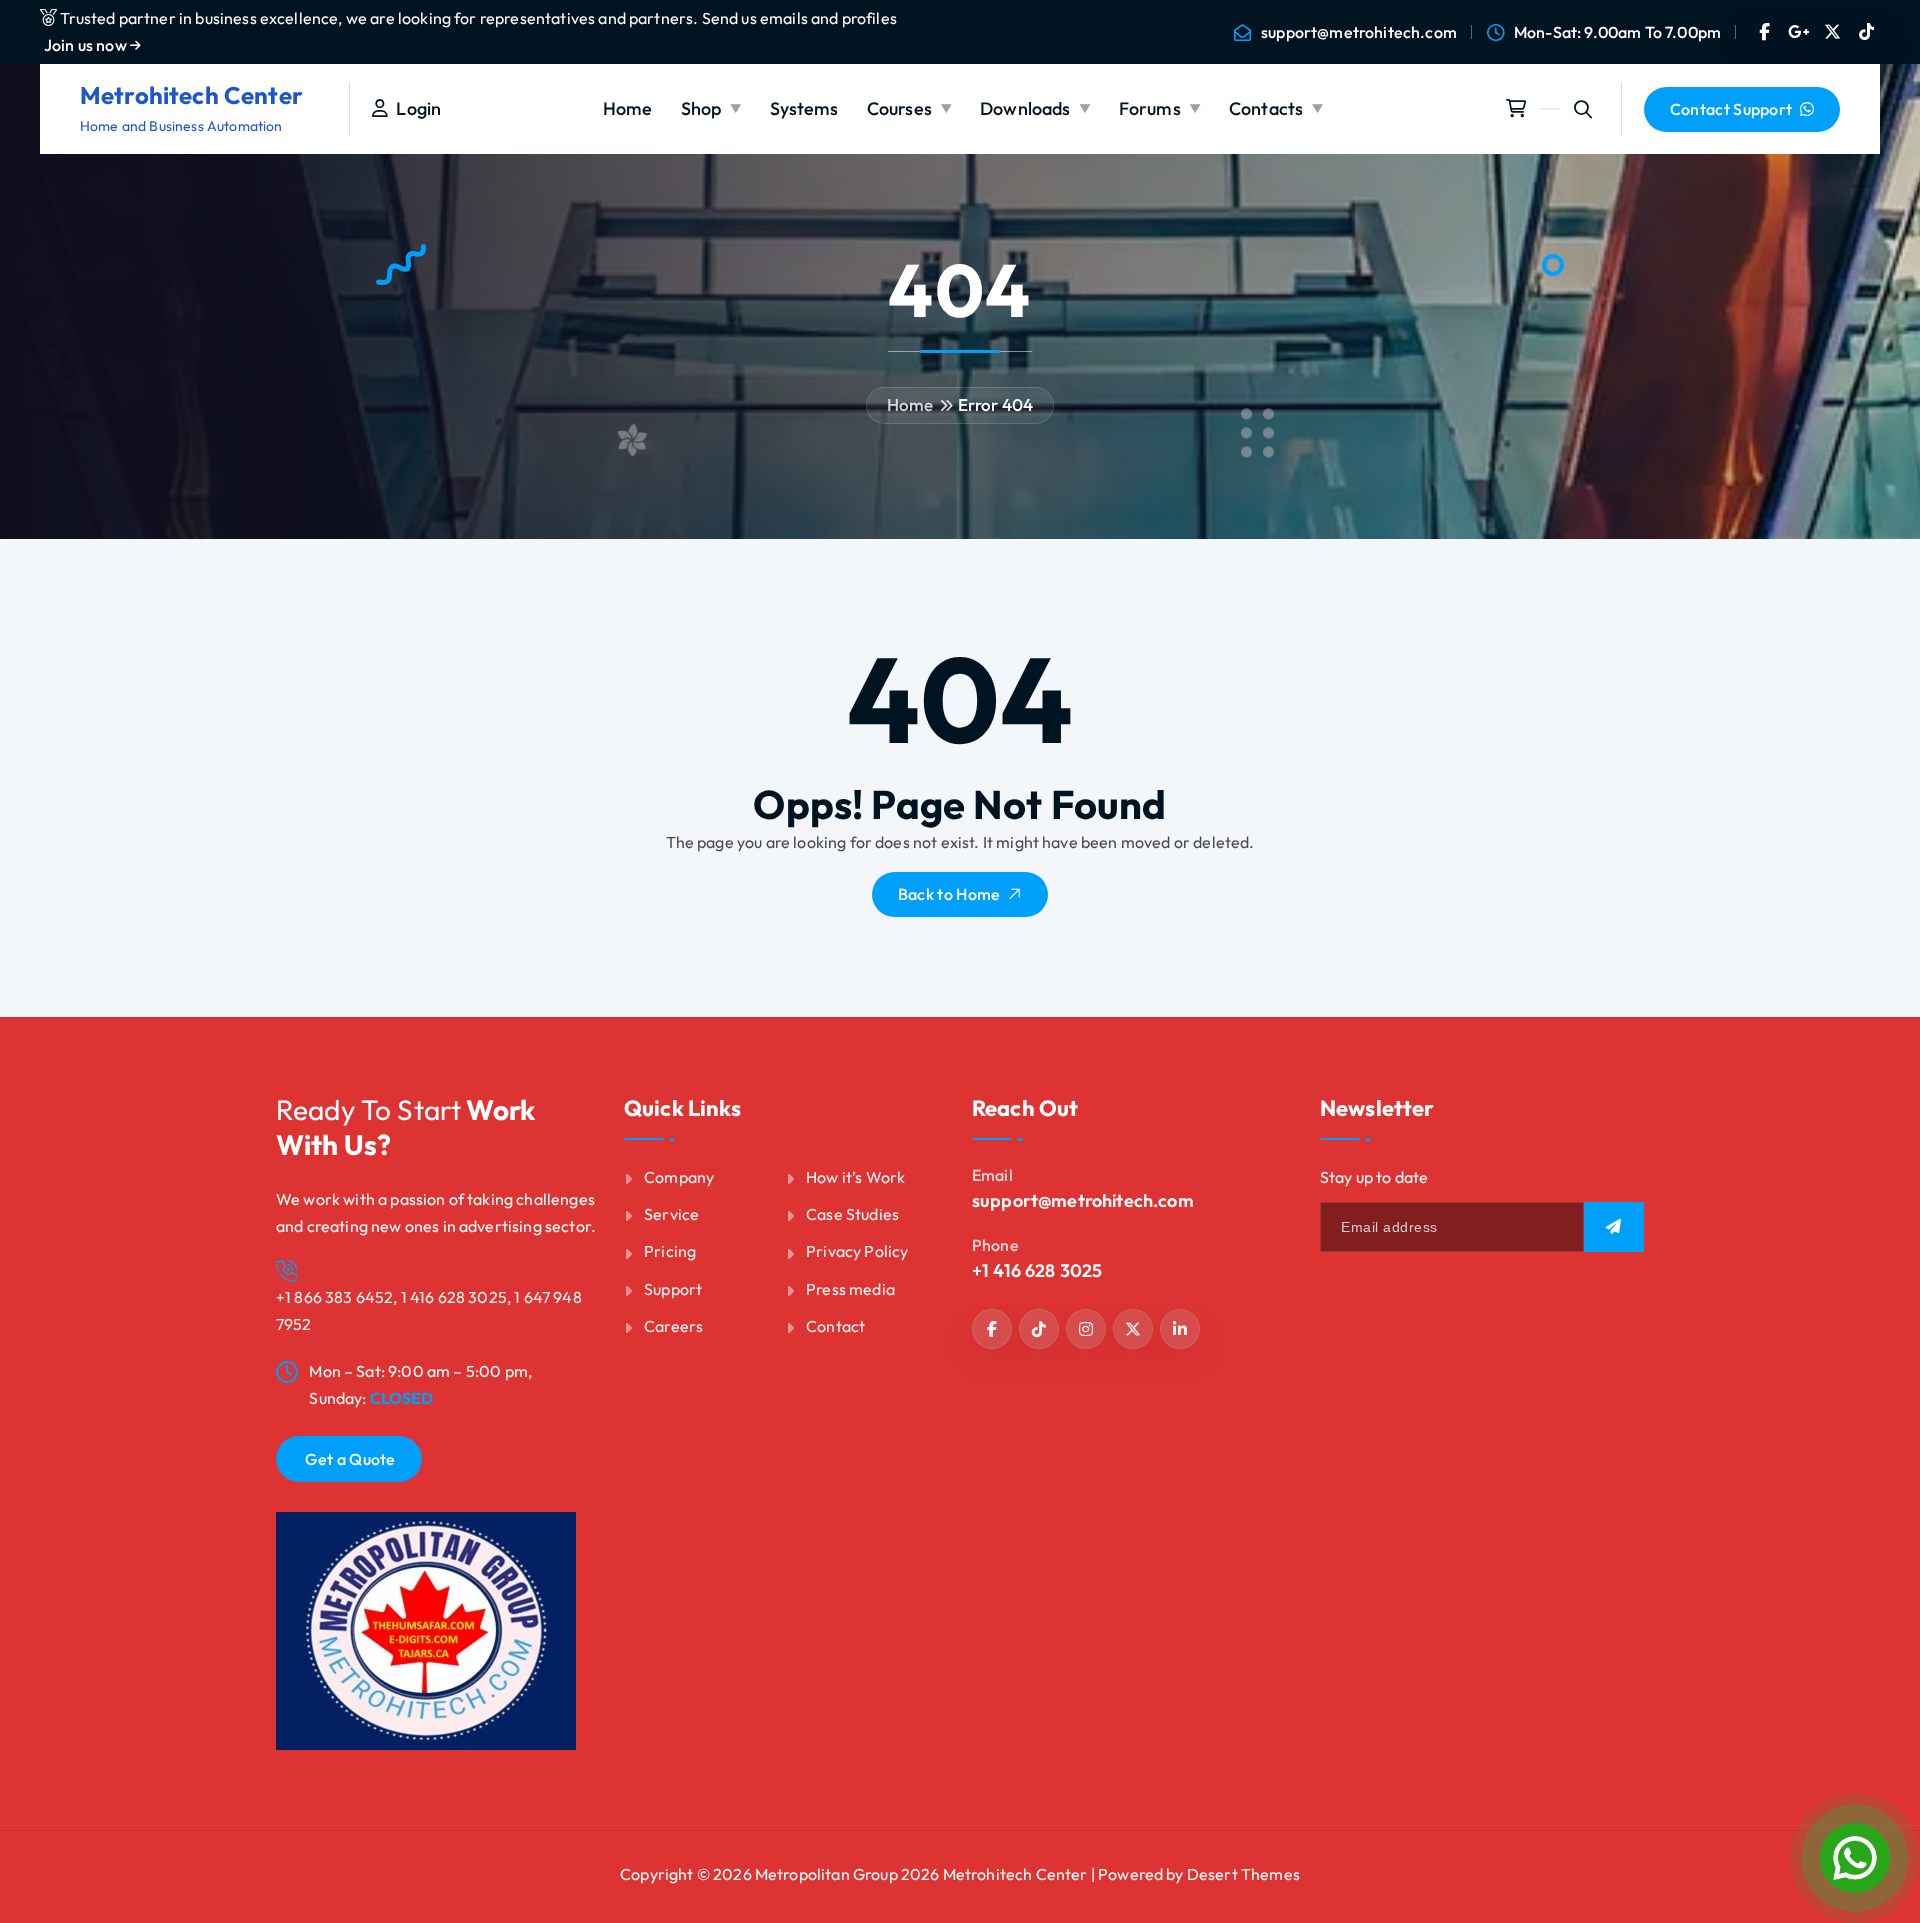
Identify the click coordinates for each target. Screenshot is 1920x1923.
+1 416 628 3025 (1037, 1270)
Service (671, 1214)
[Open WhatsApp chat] (1855, 1858)
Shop (701, 108)
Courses (899, 108)
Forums (1150, 108)
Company (679, 1177)
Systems (804, 108)
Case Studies (852, 1214)
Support (673, 1289)
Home (628, 108)
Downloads (1025, 108)
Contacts (1266, 108)
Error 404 (995, 404)
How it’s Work (855, 1177)
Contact (835, 1326)
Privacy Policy (857, 1251)
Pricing (670, 1251)
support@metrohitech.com (1359, 32)
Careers (673, 1326)
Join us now (87, 45)
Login (414, 108)
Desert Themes (1243, 1874)
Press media (850, 1289)
